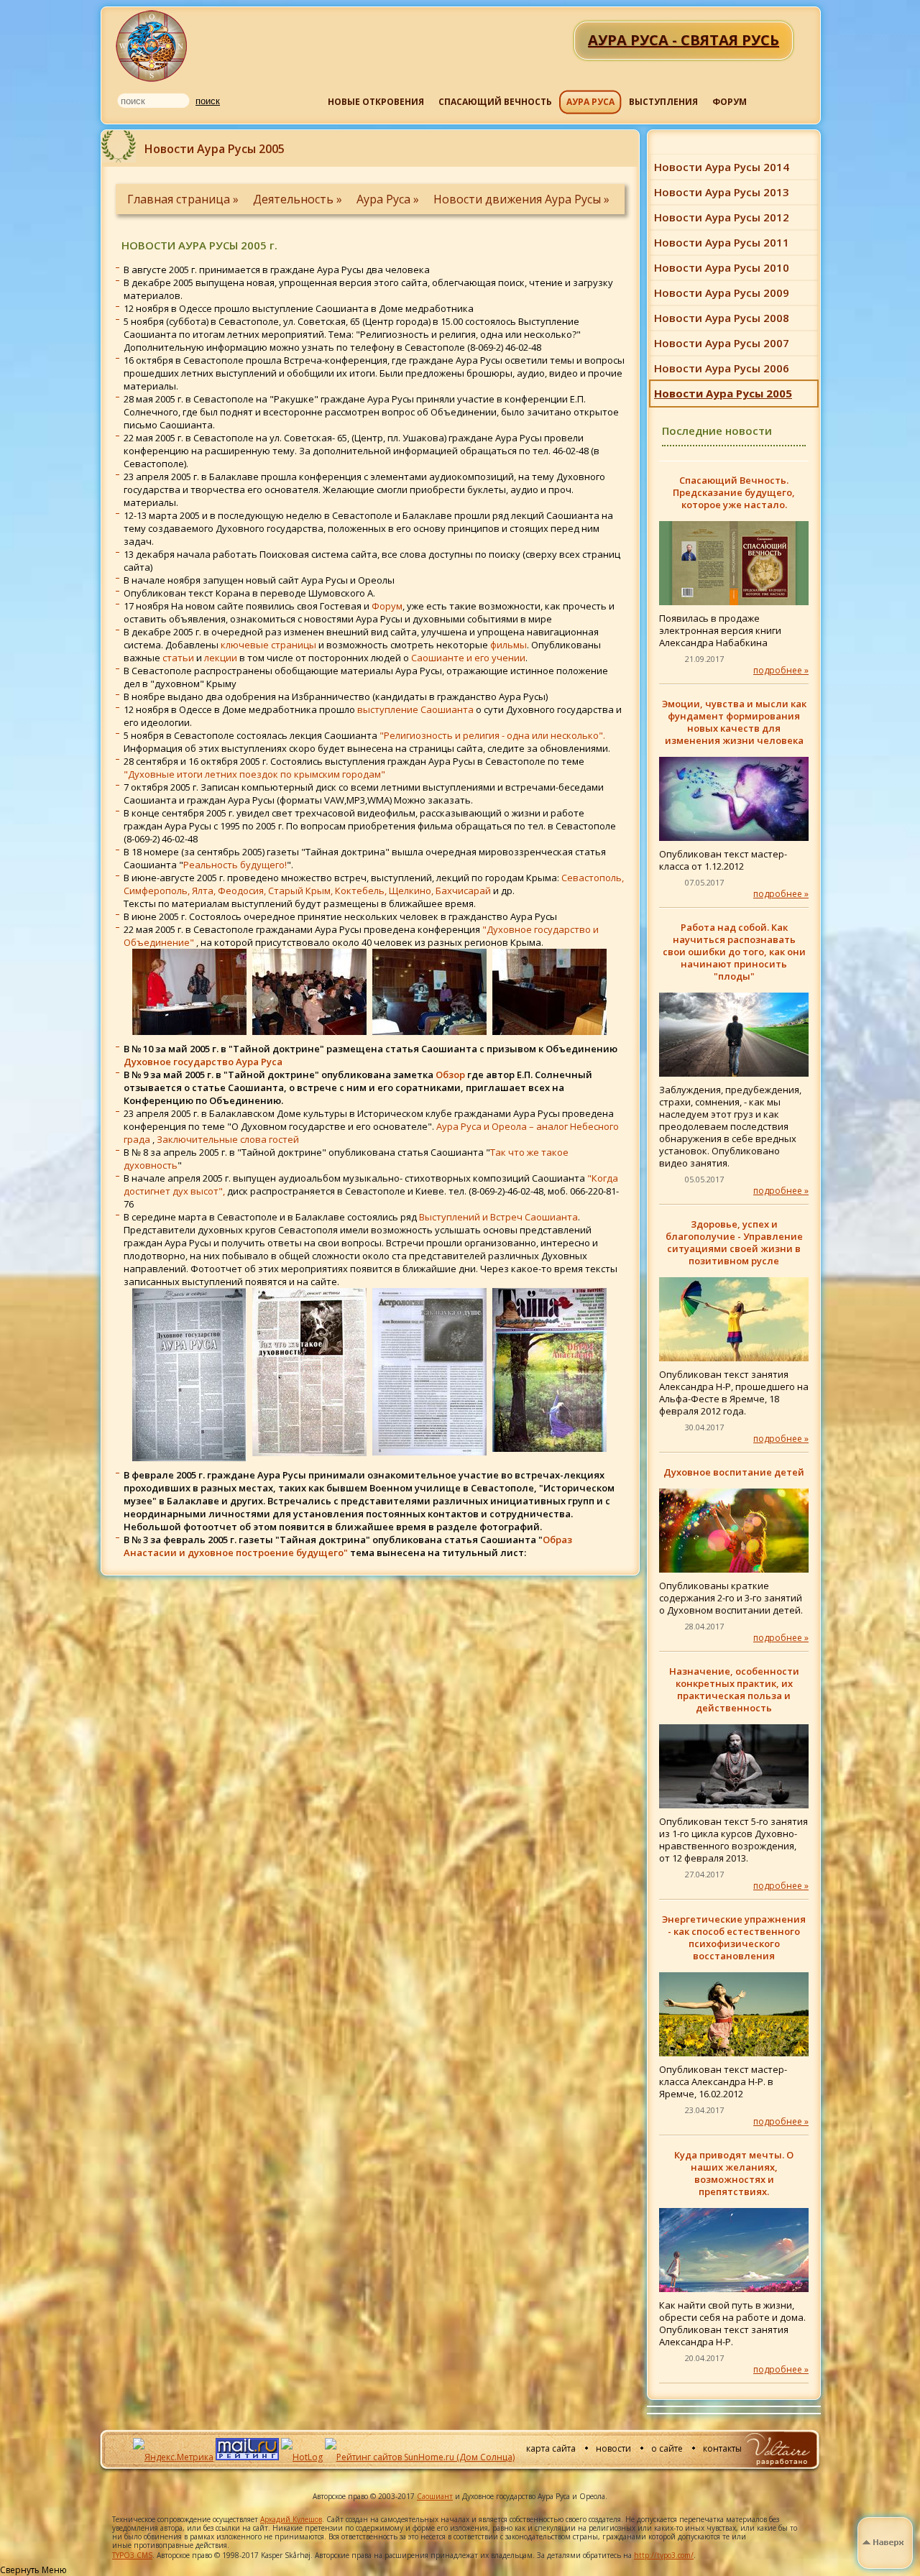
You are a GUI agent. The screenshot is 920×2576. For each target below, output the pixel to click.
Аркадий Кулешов (291, 2519)
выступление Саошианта (415, 709)
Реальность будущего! (235, 865)
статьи (178, 658)
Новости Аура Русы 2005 (723, 393)
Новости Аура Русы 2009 (722, 293)
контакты (722, 2448)
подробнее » (781, 670)
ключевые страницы (268, 645)
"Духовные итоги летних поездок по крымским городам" (254, 774)
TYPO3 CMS (132, 2555)
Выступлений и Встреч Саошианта (498, 1217)
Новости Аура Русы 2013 (722, 192)
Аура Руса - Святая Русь (152, 46)
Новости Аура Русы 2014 (722, 167)
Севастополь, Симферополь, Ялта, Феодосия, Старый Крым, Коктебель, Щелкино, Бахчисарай (374, 884)
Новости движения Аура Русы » (521, 199)
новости (613, 2448)
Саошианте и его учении (468, 658)
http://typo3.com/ (664, 2555)
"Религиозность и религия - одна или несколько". (492, 735)
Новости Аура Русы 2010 (722, 267)
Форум (387, 606)
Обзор (450, 1075)
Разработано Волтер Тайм (777, 2449)
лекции (221, 658)
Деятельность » (299, 199)
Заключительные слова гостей (228, 1139)
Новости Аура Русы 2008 (722, 318)
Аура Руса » (389, 199)
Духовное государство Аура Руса (203, 1062)
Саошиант (435, 2496)
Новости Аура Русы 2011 (722, 242)
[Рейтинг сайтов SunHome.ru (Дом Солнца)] (420, 2457)
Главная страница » (184, 199)
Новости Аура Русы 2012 (722, 217)
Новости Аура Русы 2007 (722, 343)
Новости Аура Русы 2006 (722, 368)
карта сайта (551, 2448)
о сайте (667, 2448)
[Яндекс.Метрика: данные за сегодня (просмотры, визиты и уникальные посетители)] (173, 2457)
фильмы (509, 645)
